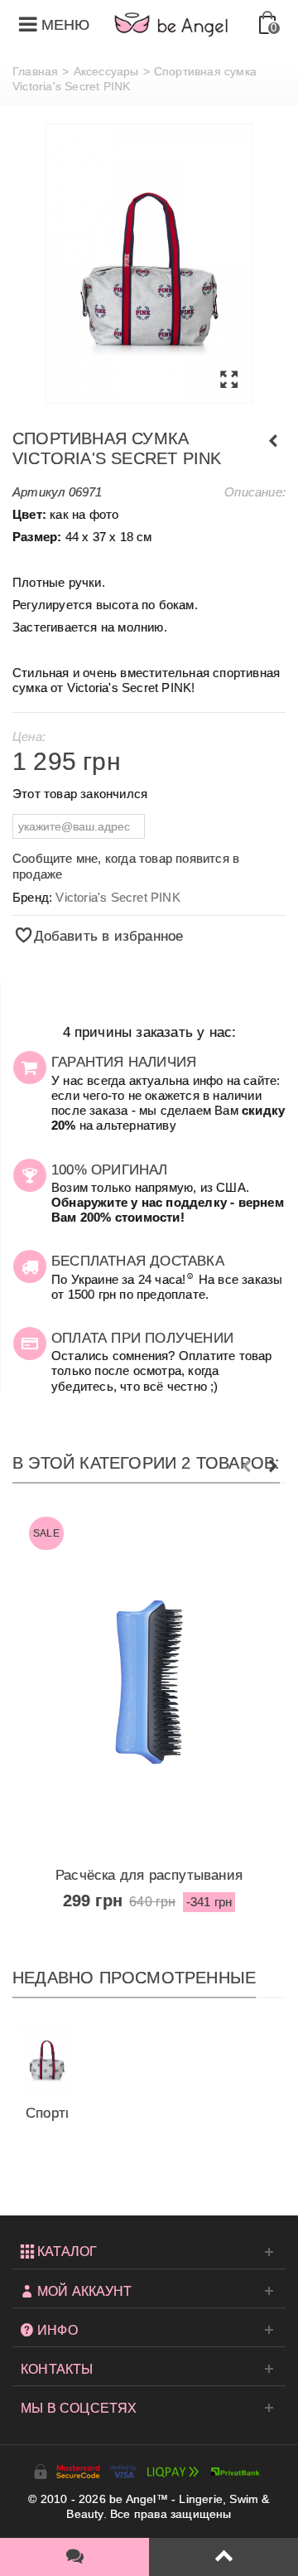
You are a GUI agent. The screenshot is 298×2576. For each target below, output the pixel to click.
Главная (35, 71)
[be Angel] (171, 24)
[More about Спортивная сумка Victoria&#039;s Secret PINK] (47, 2058)
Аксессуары (106, 71)
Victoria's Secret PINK (118, 897)
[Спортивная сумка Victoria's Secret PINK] (149, 264)
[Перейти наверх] (223, 2557)
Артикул (38, 492)
